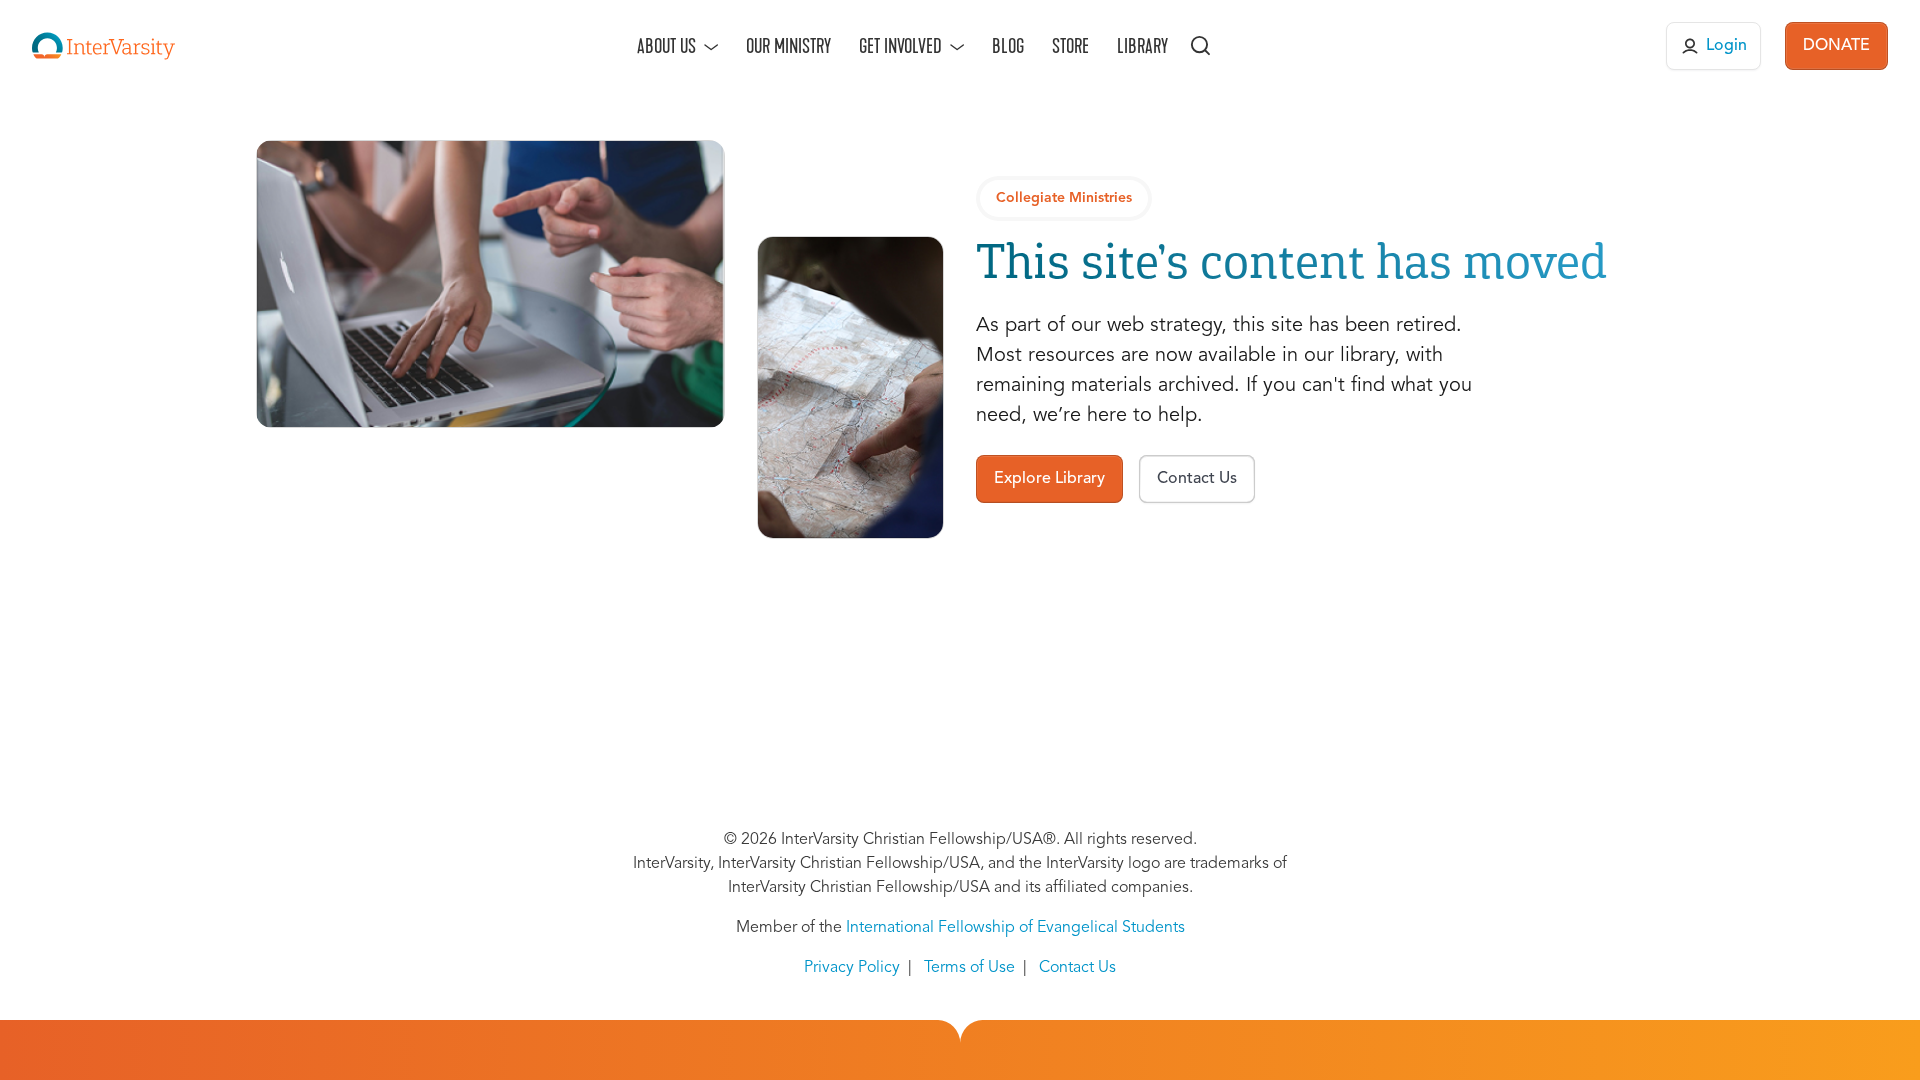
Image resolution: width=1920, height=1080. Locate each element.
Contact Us (1077, 968)
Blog (1008, 46)
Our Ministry (788, 46)
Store (1070, 46)
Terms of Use (969, 968)
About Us (666, 46)
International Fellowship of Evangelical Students (1015, 928)
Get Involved (900, 46)
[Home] (103, 46)
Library (1142, 46)
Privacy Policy (852, 968)
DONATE (1836, 46)
